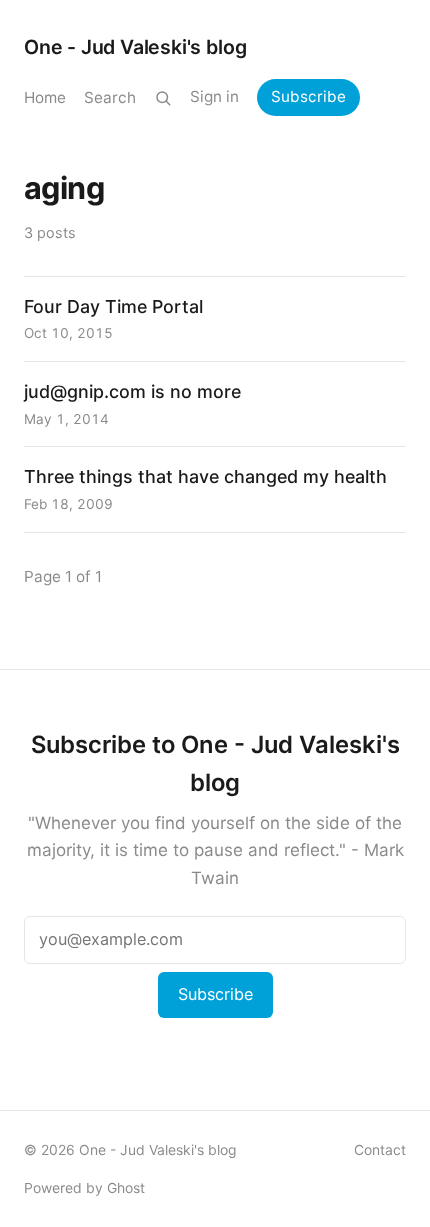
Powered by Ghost (84, 1187)
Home (45, 97)
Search (110, 97)
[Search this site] (163, 98)
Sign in (214, 96)
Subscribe (308, 96)
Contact (380, 1149)
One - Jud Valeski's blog (135, 47)
